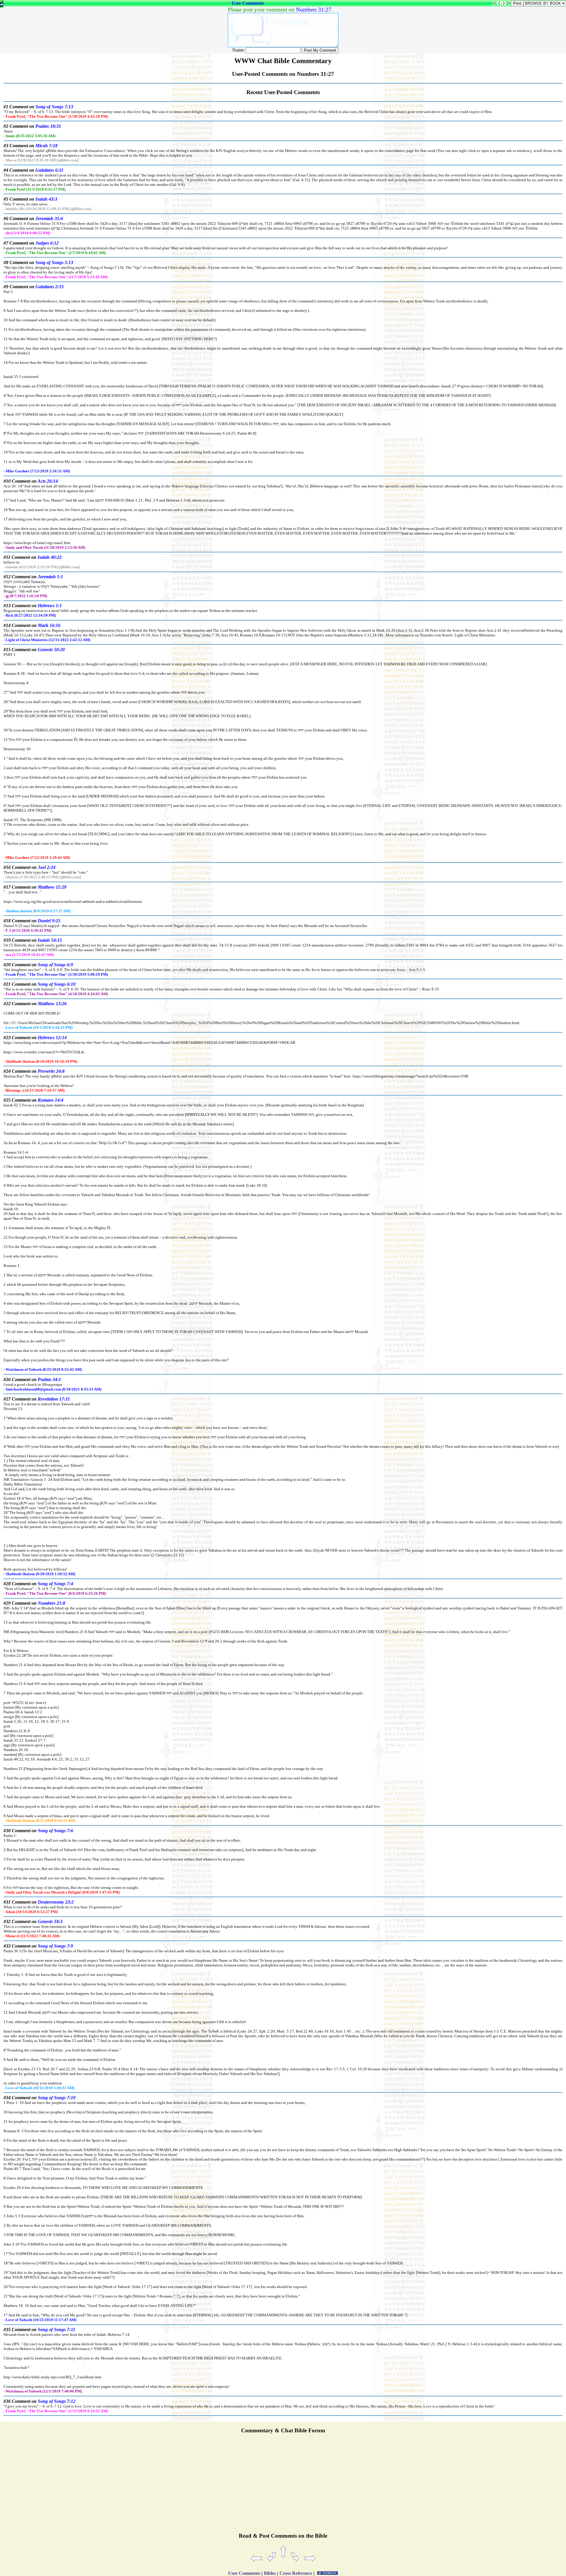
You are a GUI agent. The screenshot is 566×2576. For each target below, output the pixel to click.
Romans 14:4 (51, 1100)
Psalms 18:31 (48, 126)
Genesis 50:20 (51, 650)
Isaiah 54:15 (50, 940)
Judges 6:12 (47, 243)
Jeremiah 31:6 (49, 218)
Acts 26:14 (48, 481)
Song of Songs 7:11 (56, 2329)
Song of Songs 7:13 (54, 107)
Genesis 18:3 (50, 1921)
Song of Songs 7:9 (55, 1946)
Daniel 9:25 (49, 921)
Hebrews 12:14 (52, 1038)
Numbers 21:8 (51, 1603)
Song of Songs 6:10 (57, 984)
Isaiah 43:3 (46, 199)
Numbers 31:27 (314, 10)
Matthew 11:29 (52, 887)
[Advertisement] (283, 2486)
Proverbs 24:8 (51, 1071)
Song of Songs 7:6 (55, 1831)
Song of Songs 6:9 (55, 965)
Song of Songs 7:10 (57, 2098)
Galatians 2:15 (50, 287)
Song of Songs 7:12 (57, 2401)
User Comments (248, 3)
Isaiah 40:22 (50, 557)
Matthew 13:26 (52, 1004)
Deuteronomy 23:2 (56, 1902)
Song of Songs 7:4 (55, 1584)
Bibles (270, 2573)
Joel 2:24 (47, 867)
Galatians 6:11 (49, 170)
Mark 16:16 (49, 625)
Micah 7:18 (46, 146)
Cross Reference (296, 2573)
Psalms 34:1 (49, 1379)
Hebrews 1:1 (50, 606)
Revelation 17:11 (54, 1399)
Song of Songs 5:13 (54, 262)
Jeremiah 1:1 (50, 577)
